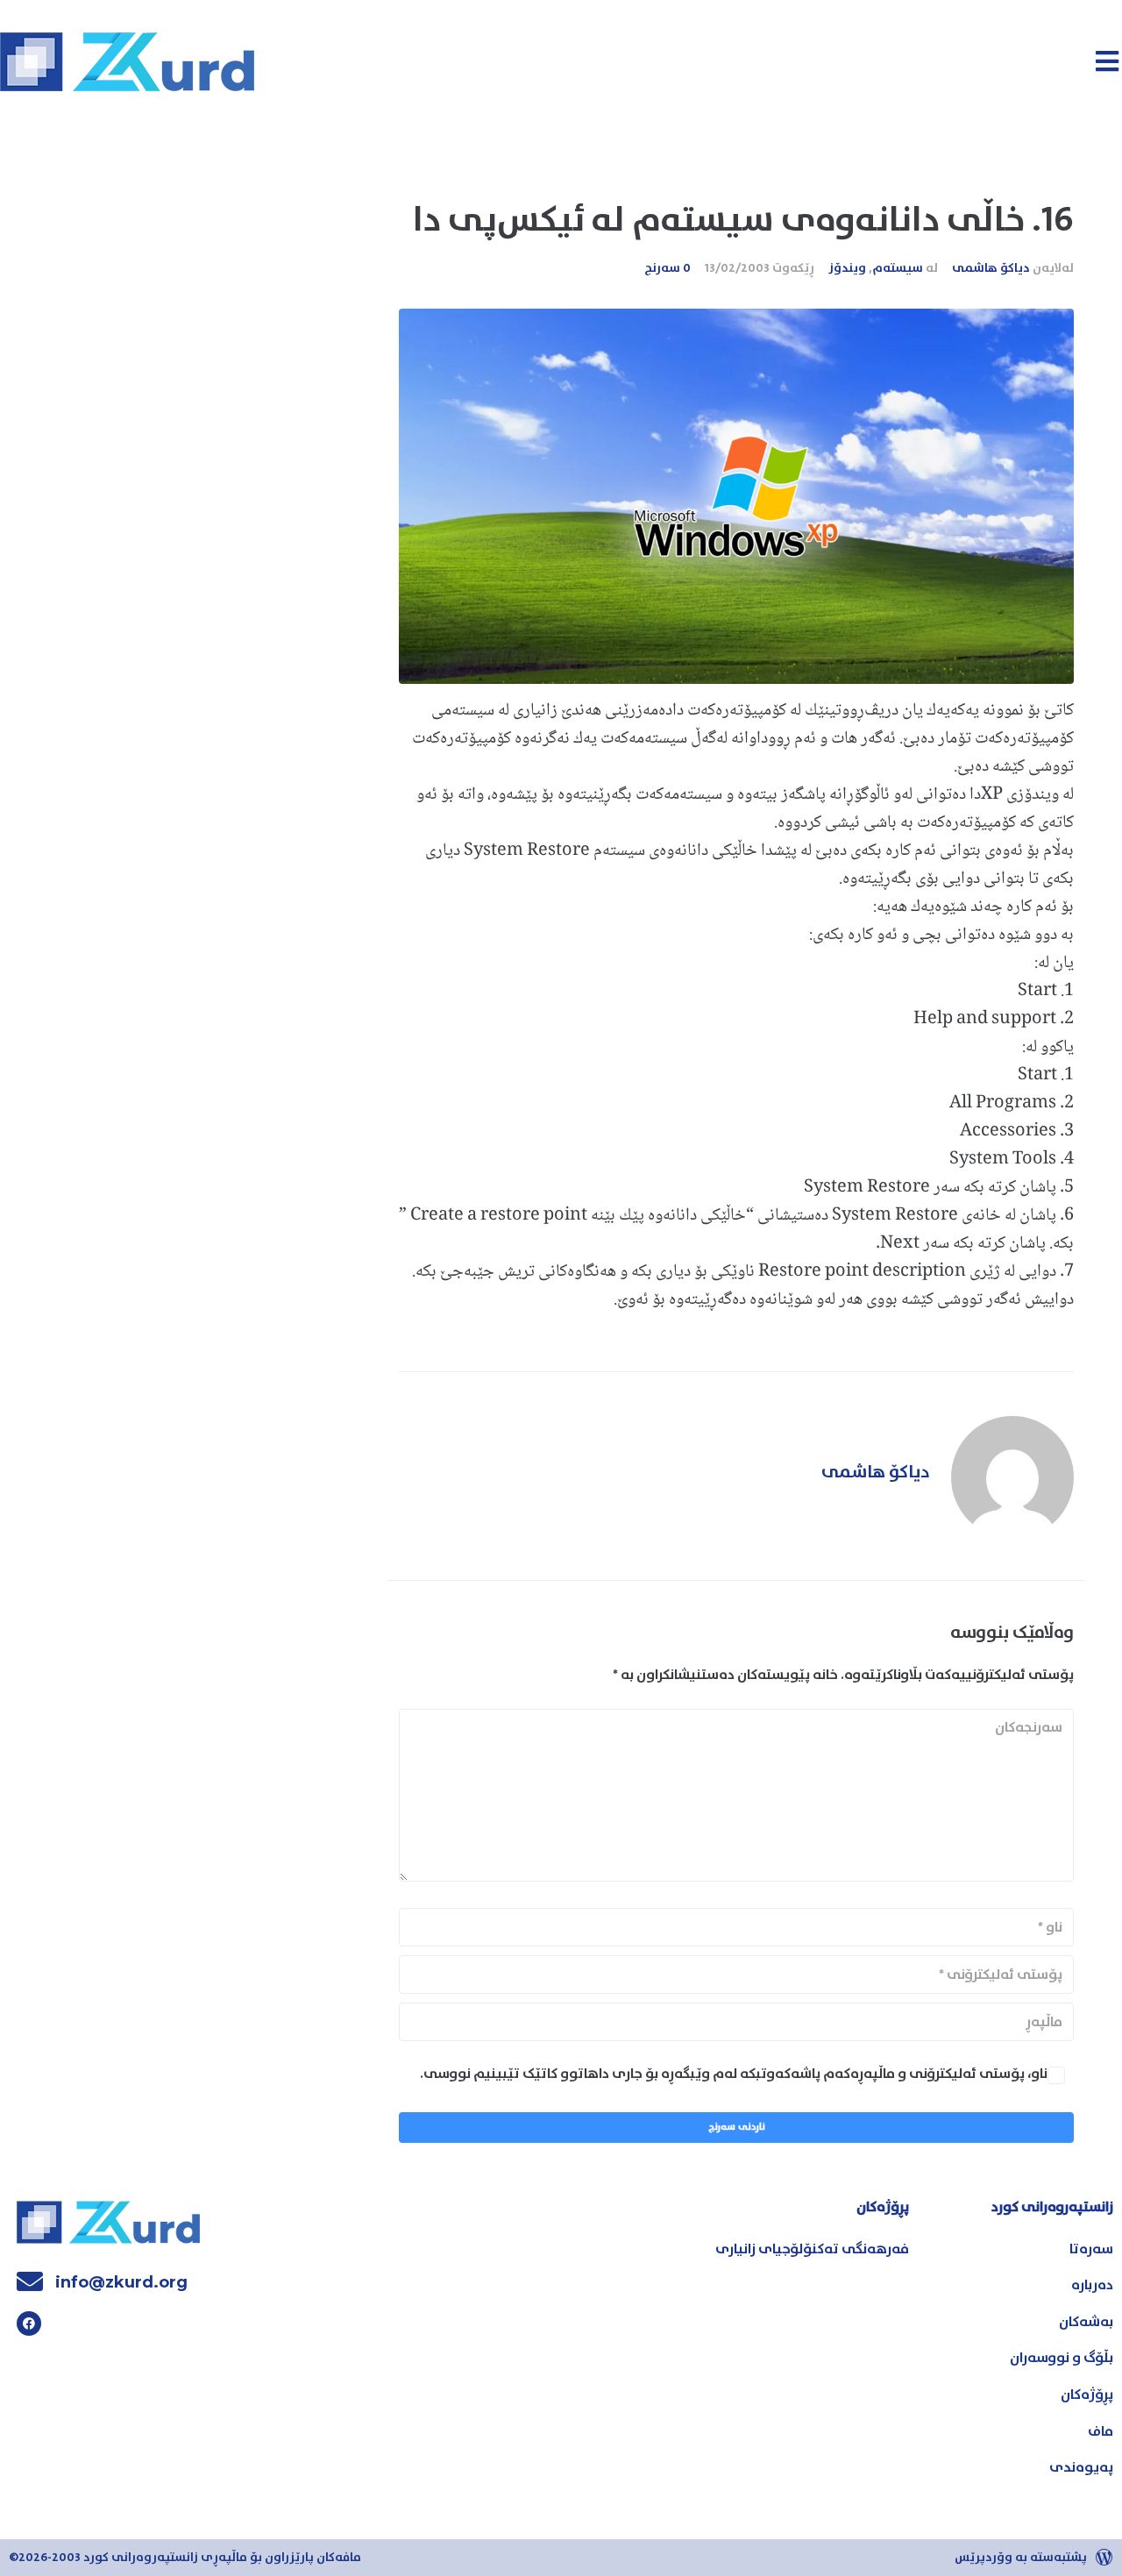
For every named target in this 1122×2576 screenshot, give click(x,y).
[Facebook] (29, 2323)
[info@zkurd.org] (30, 2281)
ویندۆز (847, 268)
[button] (1107, 61)
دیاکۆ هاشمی (991, 268)
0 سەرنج (668, 268)
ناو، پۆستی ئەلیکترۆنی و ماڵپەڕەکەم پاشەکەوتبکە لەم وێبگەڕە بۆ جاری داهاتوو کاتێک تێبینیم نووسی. (734, 2074)
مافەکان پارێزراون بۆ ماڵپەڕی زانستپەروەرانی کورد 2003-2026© (185, 2558)
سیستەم (898, 268)
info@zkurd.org (121, 2282)
